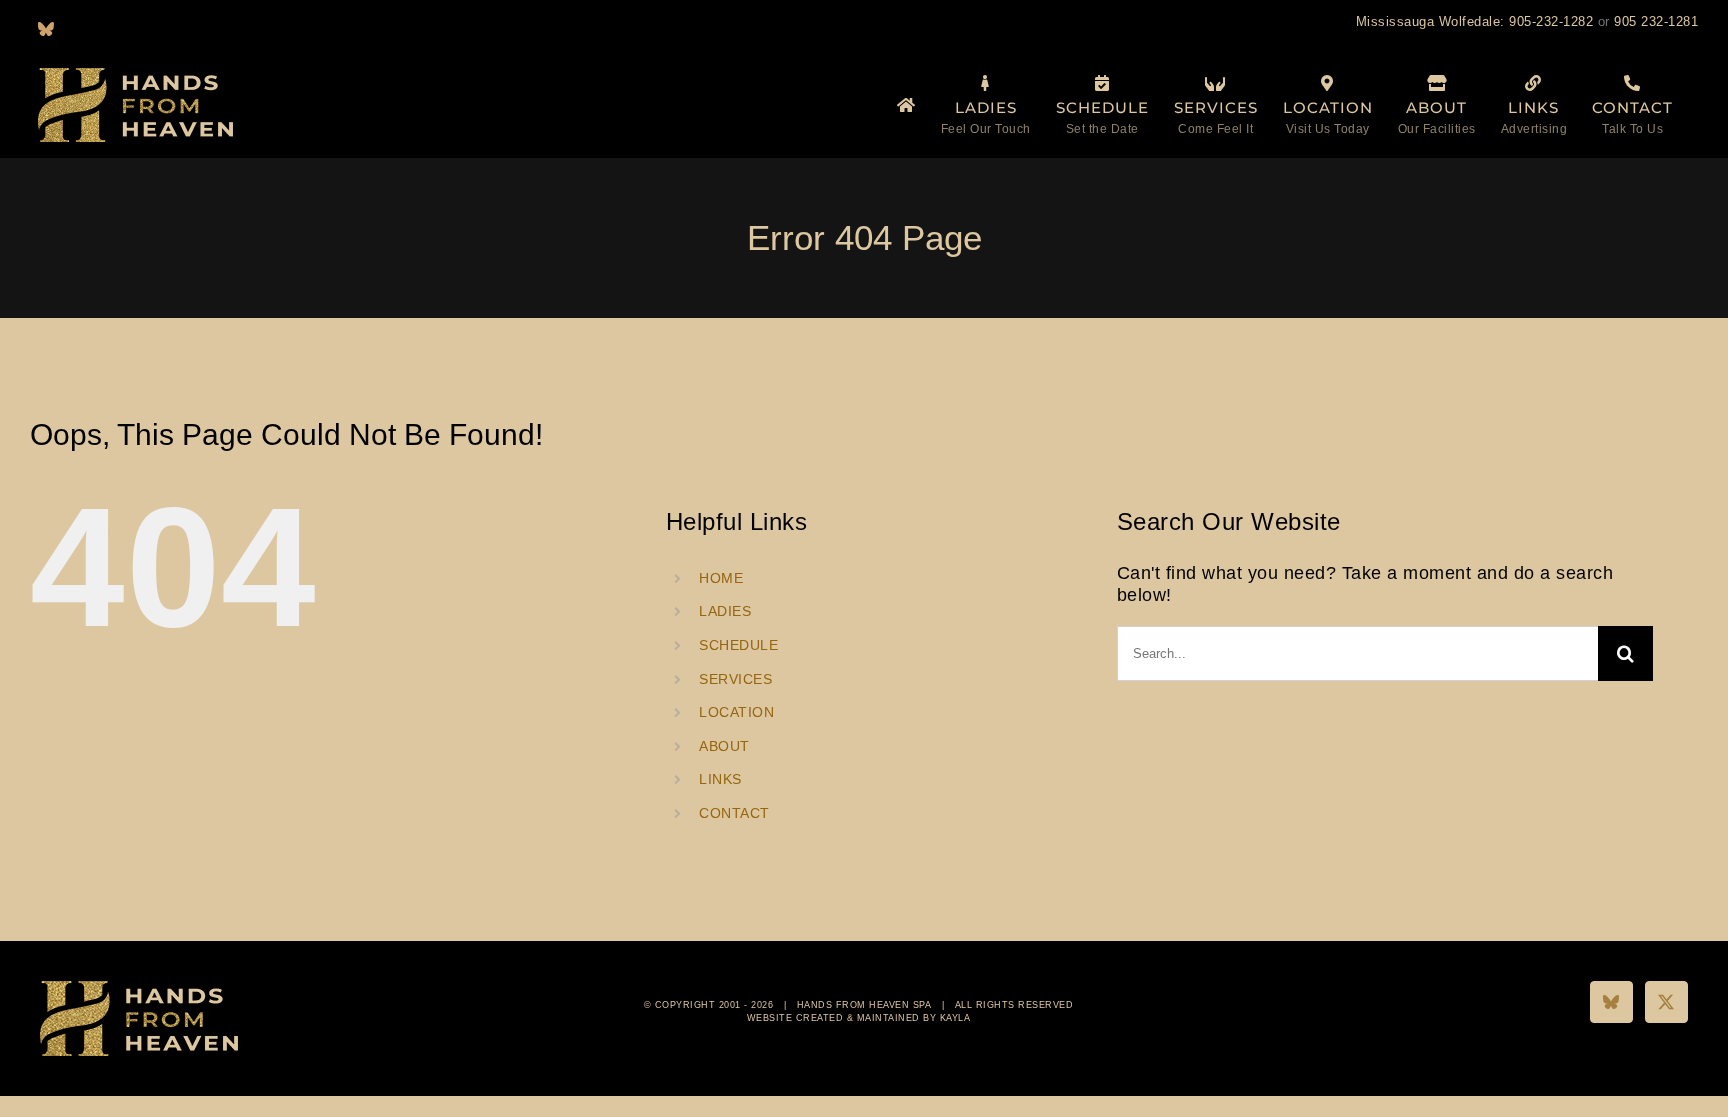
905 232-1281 (1656, 21)
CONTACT (734, 813)
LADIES (725, 611)
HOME (721, 578)
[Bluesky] (1611, 1002)
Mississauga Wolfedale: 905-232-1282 (1475, 21)
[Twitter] (1666, 1002)
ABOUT (724, 746)
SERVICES (735, 679)
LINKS (720, 779)
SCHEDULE (738, 645)
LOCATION (736, 712)
